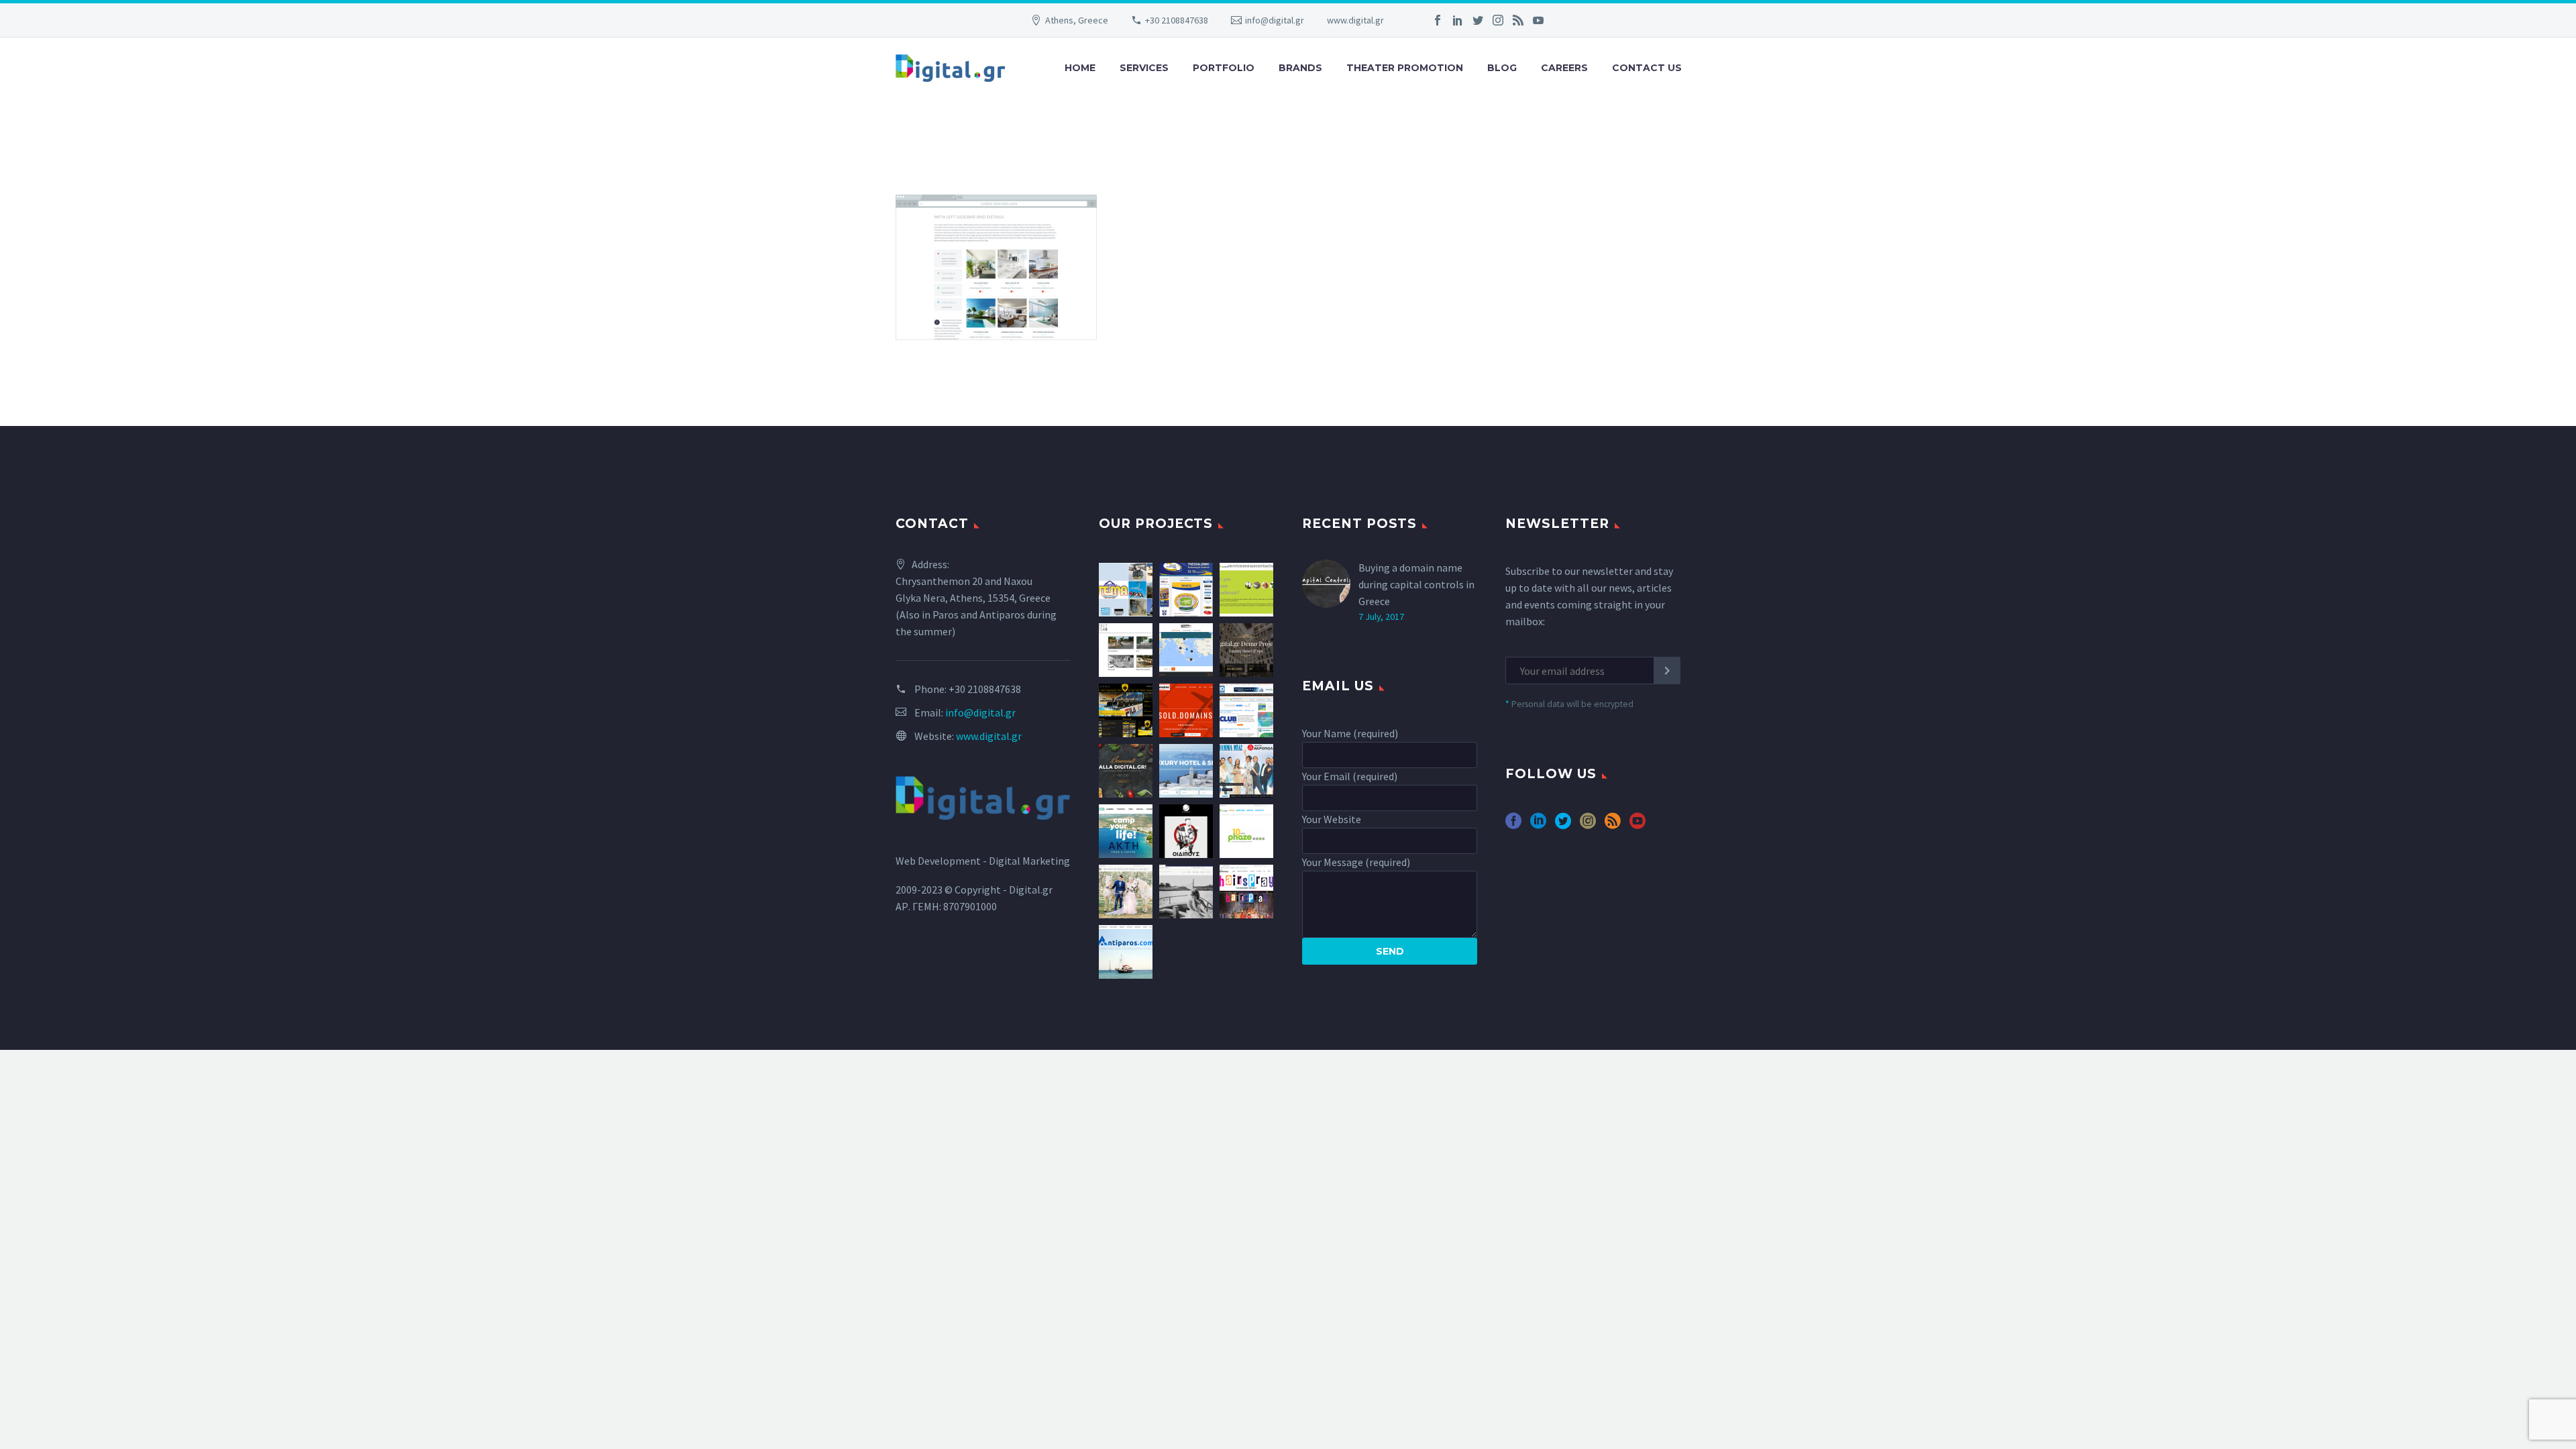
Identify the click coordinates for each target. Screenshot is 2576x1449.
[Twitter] (1478, 20)
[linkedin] (1538, 825)
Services (1144, 68)
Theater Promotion (1405, 68)
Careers (1564, 68)
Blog (1502, 68)
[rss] (1613, 825)
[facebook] (1513, 825)
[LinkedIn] (1458, 20)
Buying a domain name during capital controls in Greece (1416, 584)
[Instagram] (1498, 20)
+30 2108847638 (1177, 20)
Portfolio (1224, 68)
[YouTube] (1538, 20)
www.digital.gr (1355, 20)
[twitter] (1563, 825)
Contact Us (1647, 68)
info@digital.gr (1275, 20)
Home (1080, 68)
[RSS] (1518, 20)
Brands (1300, 68)
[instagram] (1588, 825)
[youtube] (1638, 825)
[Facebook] (1438, 20)
